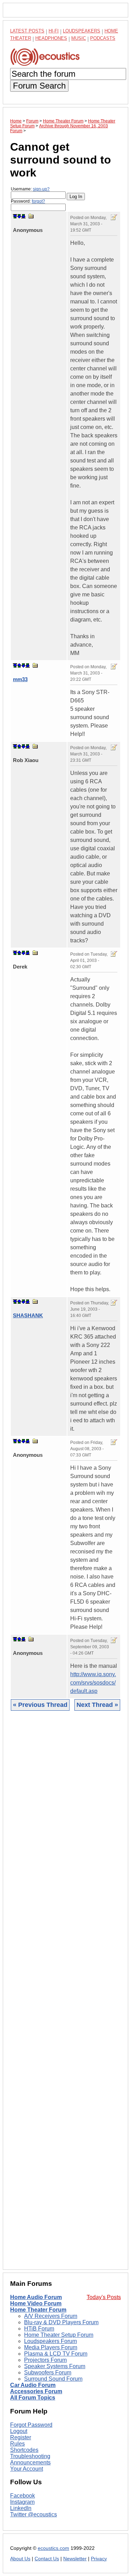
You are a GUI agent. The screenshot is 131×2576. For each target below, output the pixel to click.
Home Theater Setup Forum (59, 2335)
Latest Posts (27, 31)
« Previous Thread (40, 1705)
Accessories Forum (36, 2391)
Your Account (27, 2469)
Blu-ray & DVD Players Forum (61, 2322)
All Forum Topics (33, 2398)
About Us (20, 2559)
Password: (28, 201)
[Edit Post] (114, 217)
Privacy (99, 2559)
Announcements (30, 2462)
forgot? (38, 201)
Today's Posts (104, 2297)
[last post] (23, 216)
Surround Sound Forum (53, 2379)
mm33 (20, 679)
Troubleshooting (30, 2456)
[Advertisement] (65, 1995)
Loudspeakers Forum (50, 2341)
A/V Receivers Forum (51, 2316)
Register (21, 2437)
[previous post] (19, 665)
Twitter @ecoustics (34, 2514)
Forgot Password (31, 2425)
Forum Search (39, 86)
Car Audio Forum (33, 2385)
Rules (17, 2444)
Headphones (51, 38)
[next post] (19, 216)
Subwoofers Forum (48, 2372)
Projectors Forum (45, 2360)
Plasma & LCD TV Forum (56, 2354)
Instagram (22, 2502)
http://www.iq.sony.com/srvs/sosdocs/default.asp (93, 1683)
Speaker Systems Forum (55, 2366)
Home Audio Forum (36, 2297)
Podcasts (103, 38)
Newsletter (75, 2559)
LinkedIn (21, 2508)
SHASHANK (28, 1315)
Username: (30, 189)
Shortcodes (24, 2450)
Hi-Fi (54, 31)
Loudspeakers (82, 31)
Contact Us (47, 2559)
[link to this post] (31, 216)
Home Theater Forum (38, 2310)
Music (79, 38)
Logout (19, 2431)
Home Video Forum (36, 2303)
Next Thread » (97, 1705)
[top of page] (15, 216)
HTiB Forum (39, 2329)
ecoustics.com (53, 2548)
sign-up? (41, 189)
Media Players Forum (51, 2347)
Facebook (23, 2496)
